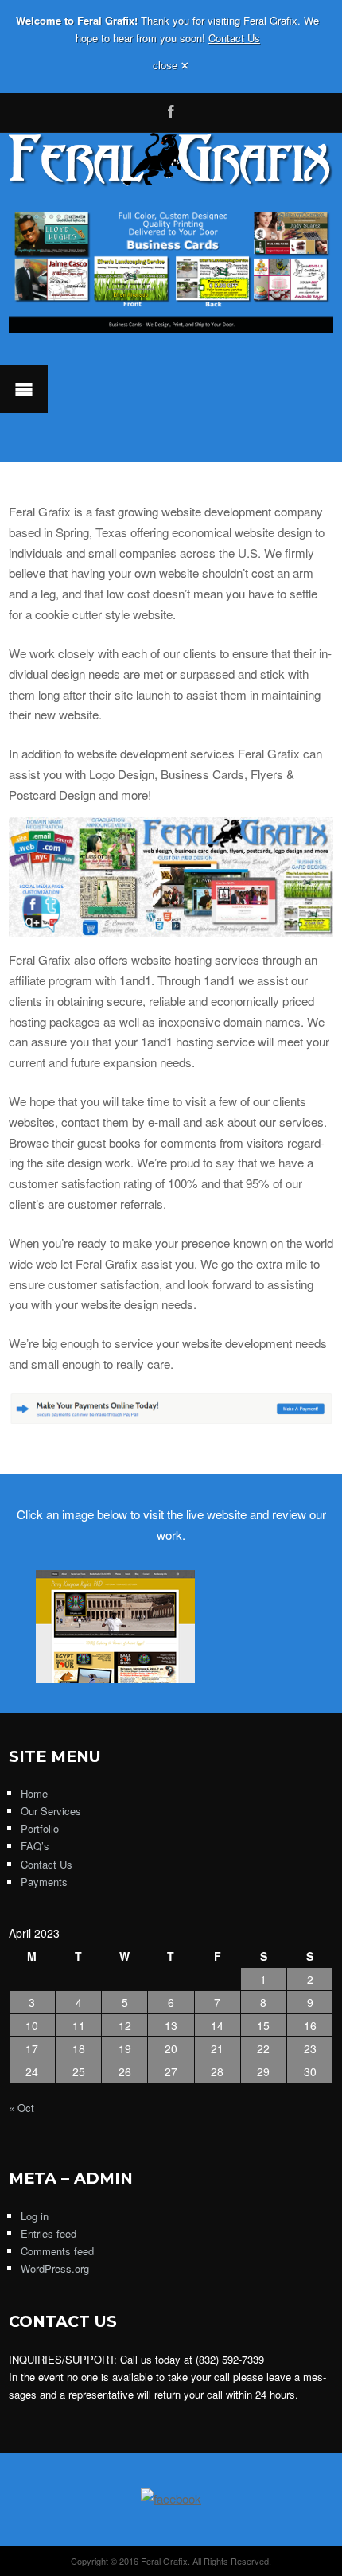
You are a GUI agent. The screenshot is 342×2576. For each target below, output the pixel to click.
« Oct (21, 2108)
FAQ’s (35, 1846)
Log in (35, 2216)
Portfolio (40, 1828)
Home (34, 1793)
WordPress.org (55, 2268)
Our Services (51, 1811)
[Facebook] (171, 109)
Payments (44, 1882)
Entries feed (49, 2233)
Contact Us (234, 38)
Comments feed (57, 2251)
